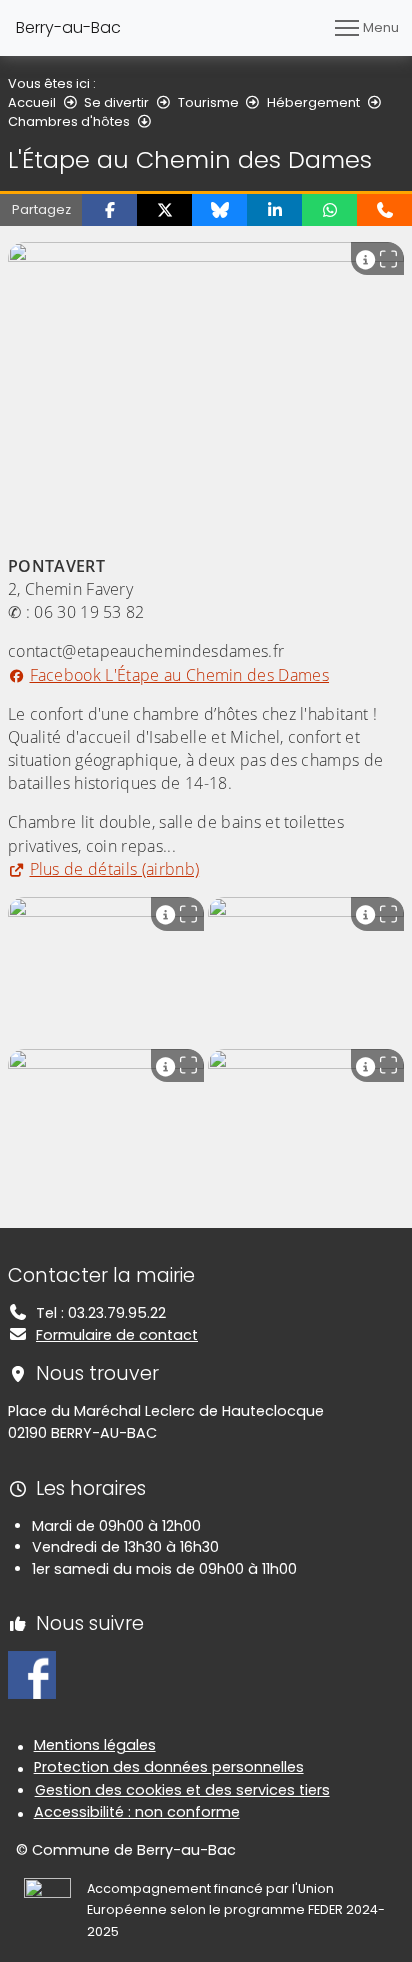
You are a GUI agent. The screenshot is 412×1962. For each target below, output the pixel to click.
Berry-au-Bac (68, 27)
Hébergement (313, 102)
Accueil (32, 102)
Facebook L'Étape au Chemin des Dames (179, 675)
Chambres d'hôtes (69, 121)
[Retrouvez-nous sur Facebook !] (32, 1674)
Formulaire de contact (117, 1335)
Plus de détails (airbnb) (114, 869)
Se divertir (116, 102)
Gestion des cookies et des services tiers (182, 1790)
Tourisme (208, 102)
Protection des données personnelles (169, 1767)
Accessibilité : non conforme (137, 1812)
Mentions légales (95, 1745)
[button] (109, 210)
